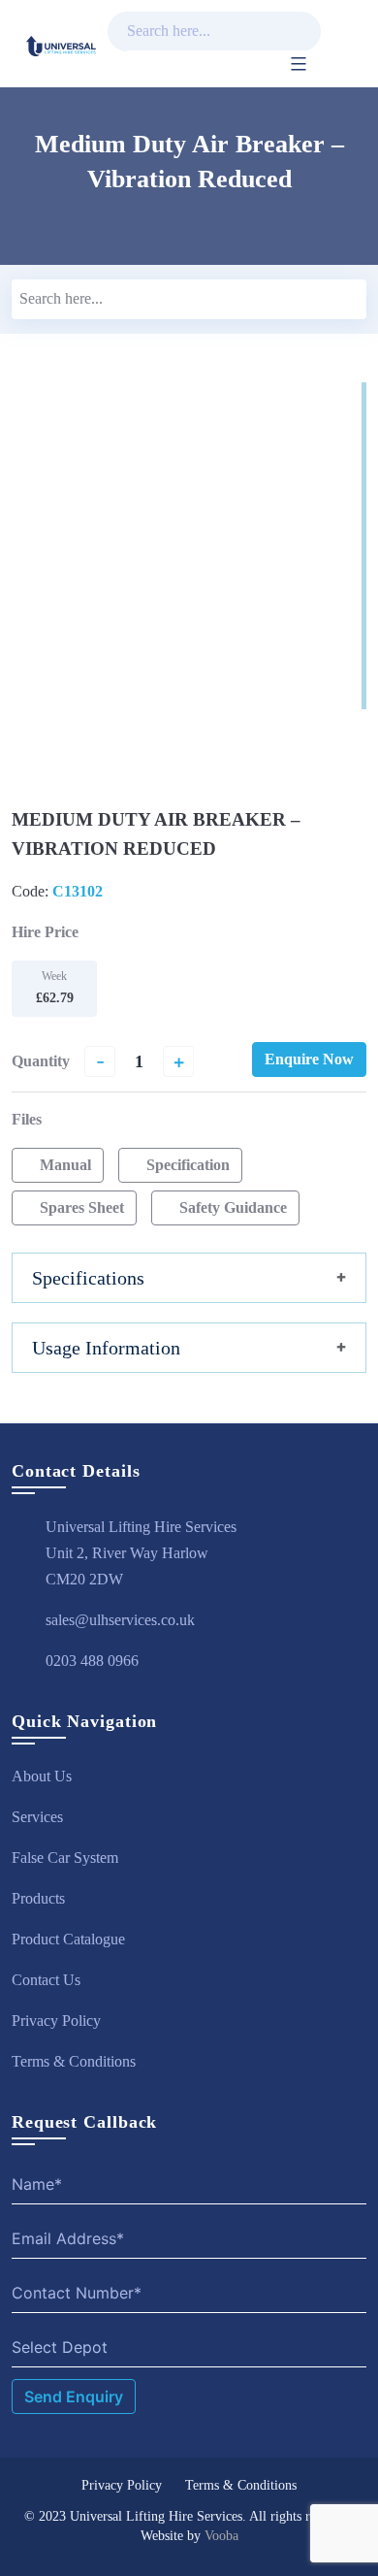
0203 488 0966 (92, 1661)
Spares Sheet (80, 1207)
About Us (42, 1776)
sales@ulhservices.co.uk (120, 1620)
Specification (186, 1165)
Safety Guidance (231, 1207)
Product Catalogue (68, 1939)
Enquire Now (309, 1059)
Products (38, 1898)
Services (37, 1817)
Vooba (221, 2536)
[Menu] (294, 64)
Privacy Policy (56, 2021)
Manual (63, 1165)
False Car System (65, 1858)
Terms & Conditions (74, 2061)
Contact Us (46, 1980)
